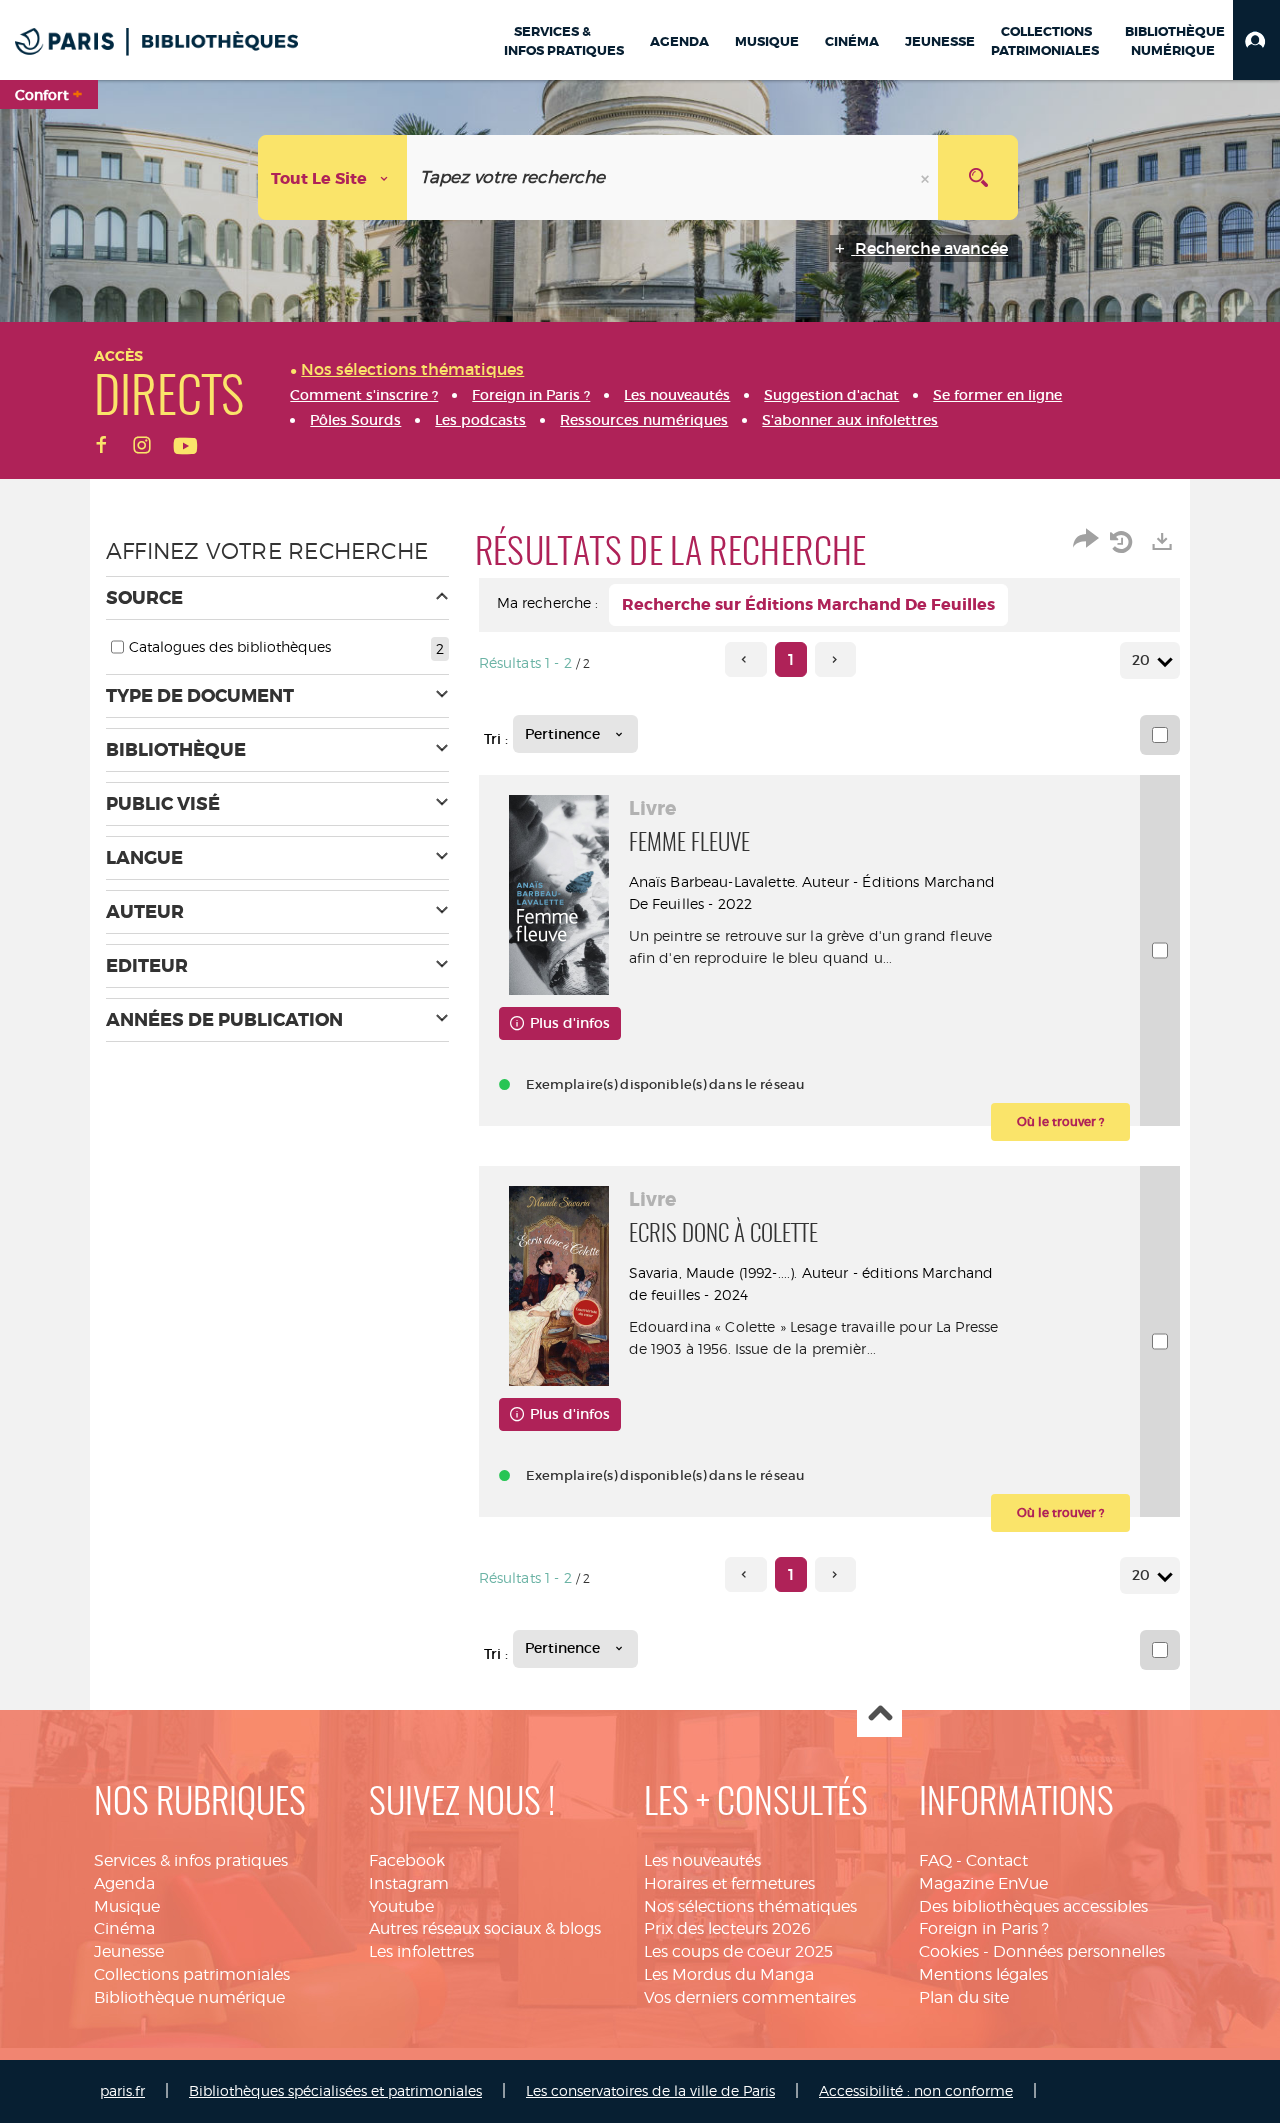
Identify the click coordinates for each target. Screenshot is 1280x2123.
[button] (1256, 40)
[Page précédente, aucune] (745, 659)
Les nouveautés (702, 1860)
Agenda (124, 1883)
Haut (879, 1715)
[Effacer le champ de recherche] (927, 177)
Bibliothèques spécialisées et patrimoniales (335, 2090)
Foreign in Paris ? (984, 1928)
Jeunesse (129, 1951)
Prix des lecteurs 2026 (727, 1928)
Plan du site (964, 1997)
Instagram (409, 1883)
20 (1141, 660)
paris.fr (122, 2090)
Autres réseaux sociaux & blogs (485, 1928)
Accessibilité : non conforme (916, 2090)
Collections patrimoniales (192, 1974)
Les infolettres (421, 1951)
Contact (997, 1860)
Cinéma (124, 1928)
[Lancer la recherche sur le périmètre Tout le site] (978, 177)
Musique (127, 1906)
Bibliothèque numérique (189, 1997)
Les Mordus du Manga (729, 1974)
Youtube (401, 1906)
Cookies (949, 1951)
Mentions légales (983, 1974)
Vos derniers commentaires (750, 1997)
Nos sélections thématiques (750, 1906)
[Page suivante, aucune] (835, 659)
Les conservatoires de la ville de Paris (650, 2090)
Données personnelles (1079, 1951)
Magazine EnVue (983, 1883)
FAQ (935, 1860)
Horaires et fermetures (729, 1883)
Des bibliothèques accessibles (1033, 1906)
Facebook (407, 1860)
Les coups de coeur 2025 (738, 1951)
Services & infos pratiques (191, 1860)
